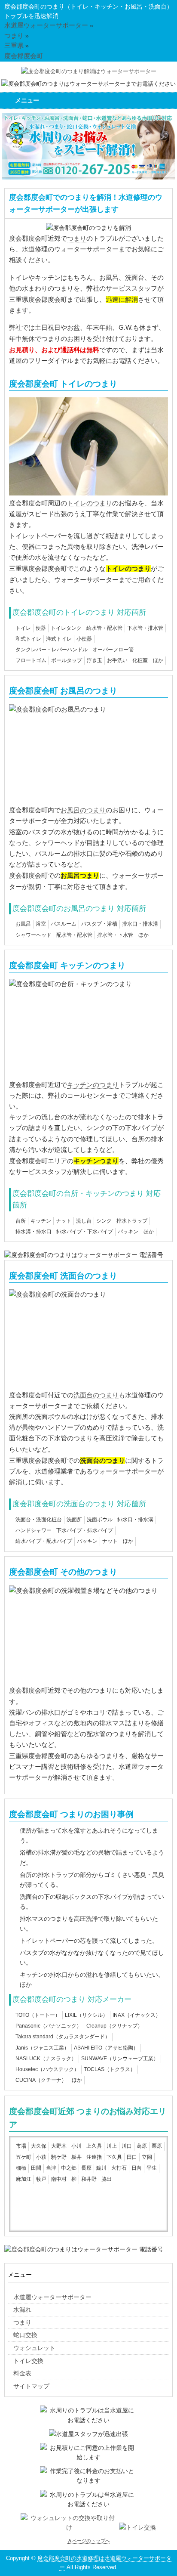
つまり (77, 238)
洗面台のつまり (96, 1395)
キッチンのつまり (93, 1085)
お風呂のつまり (83, 810)
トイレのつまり (90, 503)
